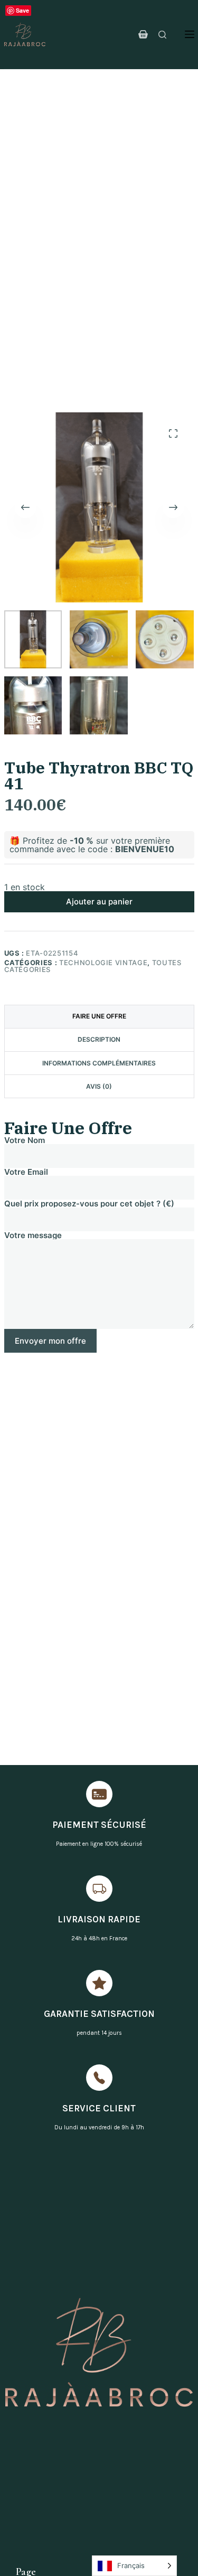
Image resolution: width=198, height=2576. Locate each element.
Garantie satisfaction (99, 2014)
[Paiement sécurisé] (99, 1794)
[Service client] (99, 2078)
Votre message (33, 1236)
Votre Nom (25, 1141)
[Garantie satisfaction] (99, 1983)
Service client (99, 2108)
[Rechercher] (162, 35)
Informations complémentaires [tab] (99, 1063)
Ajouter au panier (99, 902)
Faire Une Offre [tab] (99, 1016)
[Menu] (190, 34)
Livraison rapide (99, 1919)
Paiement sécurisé (99, 1825)
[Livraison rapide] (99, 1889)
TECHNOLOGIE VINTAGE (103, 963)
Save (22, 10)
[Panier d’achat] (143, 34)
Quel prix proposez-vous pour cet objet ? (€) (89, 1204)
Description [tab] (99, 1039)
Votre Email (26, 1172)
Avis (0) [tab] (99, 1086)
